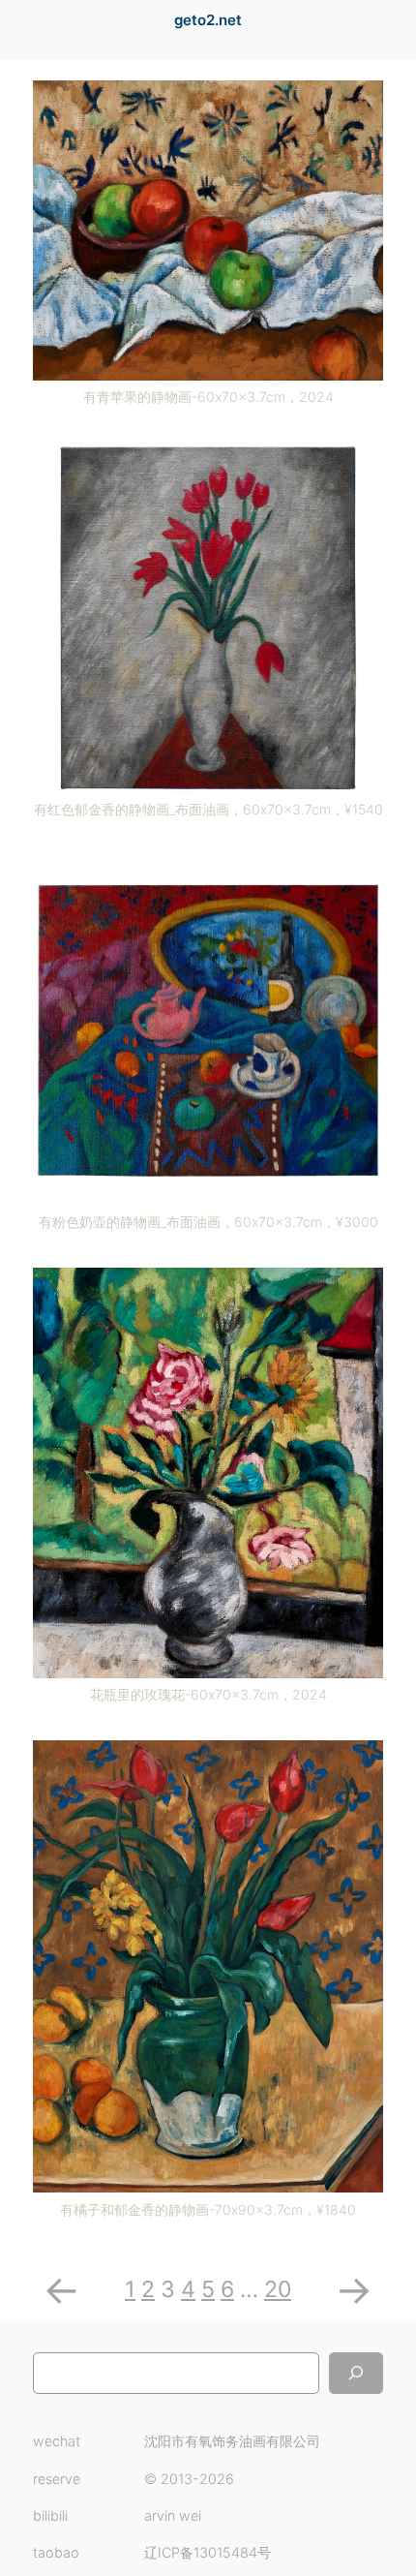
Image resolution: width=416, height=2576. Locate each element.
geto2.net (208, 20)
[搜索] (356, 2373)
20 (278, 2289)
